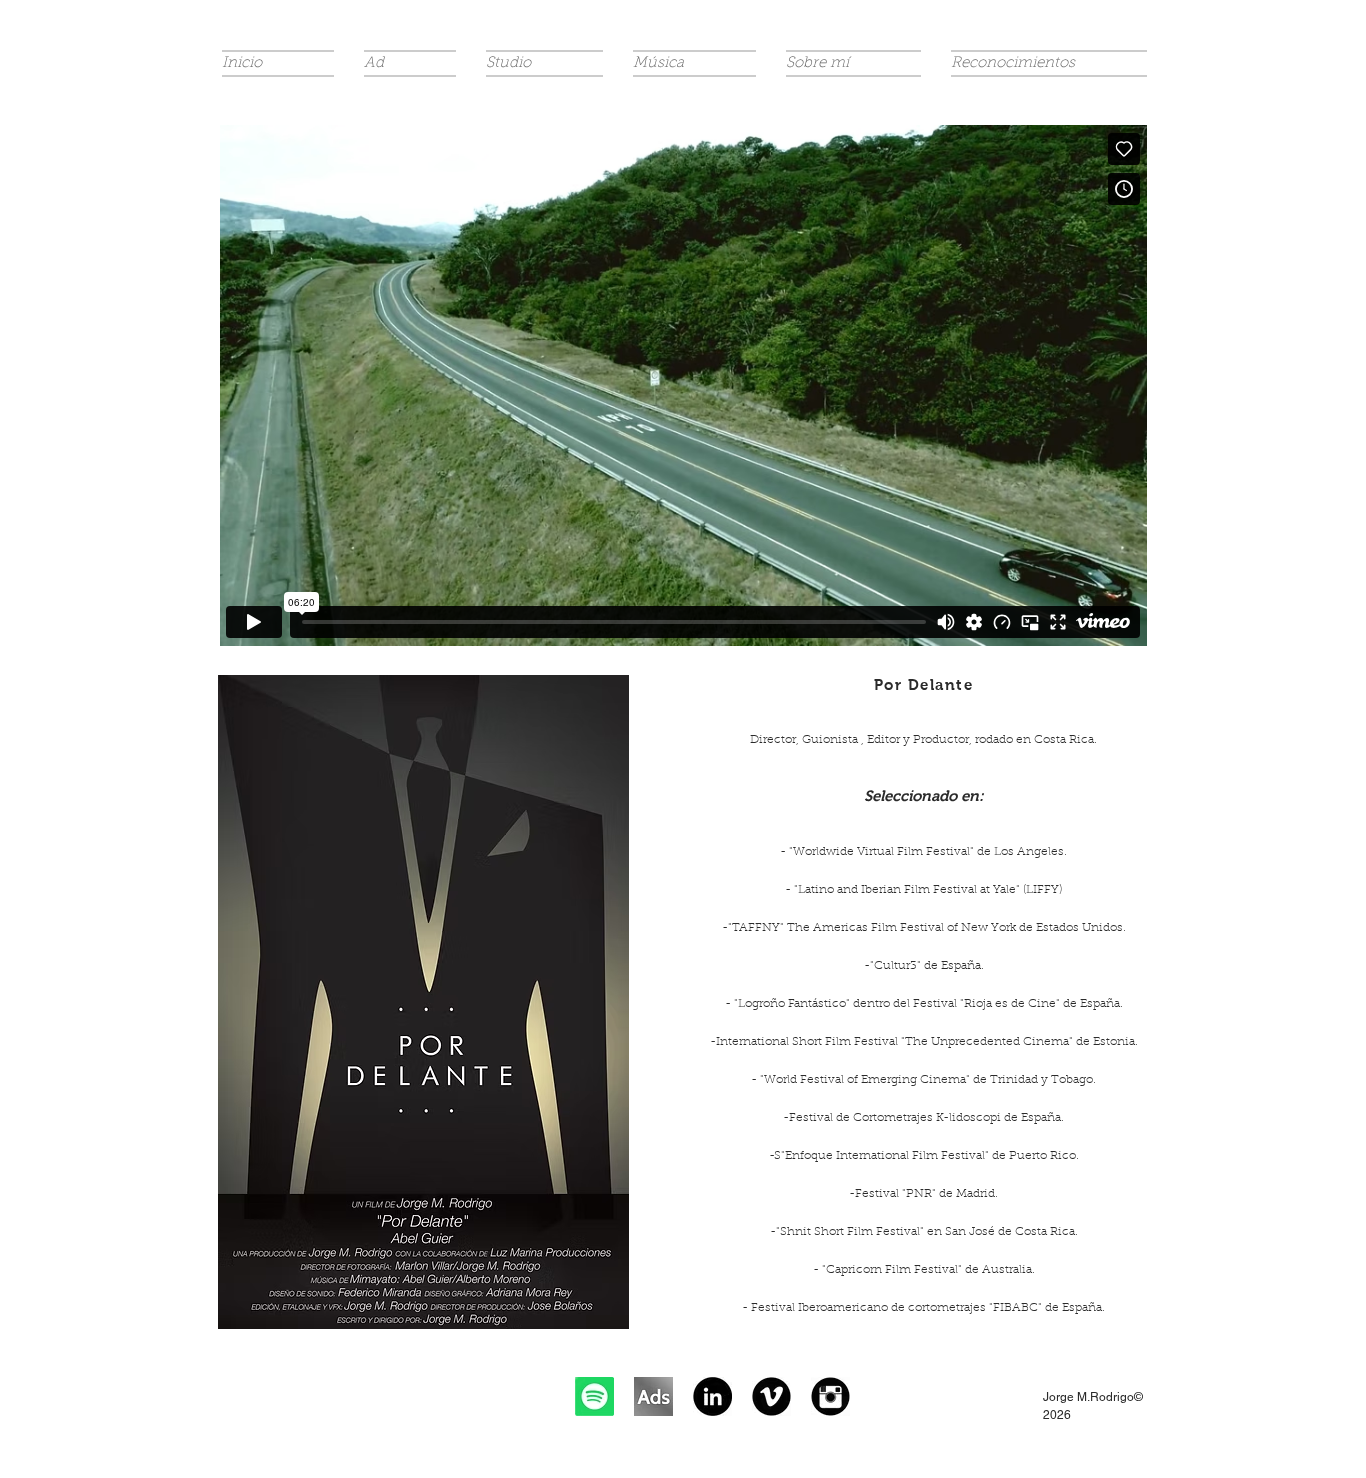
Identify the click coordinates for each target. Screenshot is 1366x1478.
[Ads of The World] (653, 1396)
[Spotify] (594, 1396)
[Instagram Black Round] (830, 1396)
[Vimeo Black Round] (771, 1396)
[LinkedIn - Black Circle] (712, 1396)
